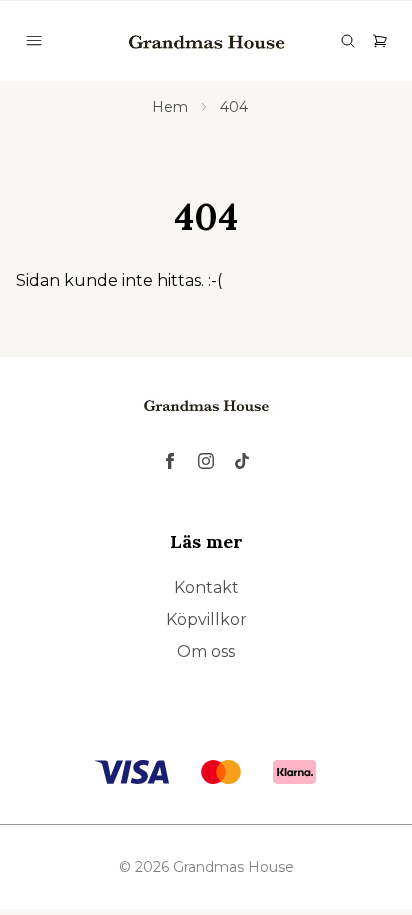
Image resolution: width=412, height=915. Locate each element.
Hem (170, 107)
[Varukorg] (380, 41)
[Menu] (34, 41)
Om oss (206, 651)
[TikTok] (242, 461)
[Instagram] (206, 461)
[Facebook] (170, 461)
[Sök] (348, 41)
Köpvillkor (206, 619)
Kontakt (206, 587)
